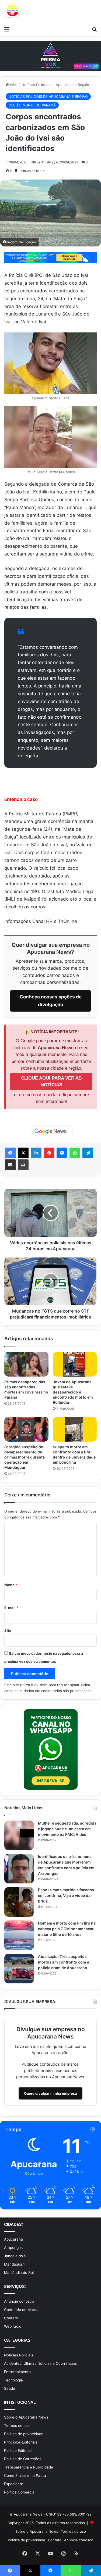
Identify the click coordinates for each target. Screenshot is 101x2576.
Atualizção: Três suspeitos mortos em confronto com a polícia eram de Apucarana (64, 1962)
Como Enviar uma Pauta (25, 2475)
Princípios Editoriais (21, 2442)
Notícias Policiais (19, 2355)
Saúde (10, 2388)
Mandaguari (14, 2264)
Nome (11, 1585)
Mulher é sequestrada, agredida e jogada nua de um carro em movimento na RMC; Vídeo (67, 1829)
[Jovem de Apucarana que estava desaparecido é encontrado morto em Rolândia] (75, 1364)
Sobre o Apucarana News (26, 2417)
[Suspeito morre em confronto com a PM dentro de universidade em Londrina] (75, 1429)
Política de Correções (23, 2459)
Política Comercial (20, 2492)
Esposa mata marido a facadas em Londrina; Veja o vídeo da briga (66, 1895)
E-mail (11, 1608)
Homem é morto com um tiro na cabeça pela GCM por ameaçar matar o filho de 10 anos (67, 1929)
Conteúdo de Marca (21, 2310)
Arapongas (13, 2248)
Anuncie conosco (19, 2301)
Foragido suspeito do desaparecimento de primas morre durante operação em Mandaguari (25, 1457)
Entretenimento (17, 2372)
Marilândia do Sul (19, 2273)
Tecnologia (13, 2380)
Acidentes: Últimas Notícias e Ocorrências (40, 2363)
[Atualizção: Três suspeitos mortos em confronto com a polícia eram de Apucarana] (19, 1969)
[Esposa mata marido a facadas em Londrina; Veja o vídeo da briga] (19, 1902)
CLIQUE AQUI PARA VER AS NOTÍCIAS (51, 1082)
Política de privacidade (24, 2434)
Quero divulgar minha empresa (50, 2093)
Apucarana (13, 2239)
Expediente (14, 2484)
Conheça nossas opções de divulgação (51, 1001)
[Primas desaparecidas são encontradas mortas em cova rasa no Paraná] (26, 1364)
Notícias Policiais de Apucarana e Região (55, 85)
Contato (11, 2318)
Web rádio (13, 2326)
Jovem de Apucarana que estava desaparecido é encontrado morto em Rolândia (73, 1392)
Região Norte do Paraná (32, 105)
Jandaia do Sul (17, 2256)
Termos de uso (17, 2425)
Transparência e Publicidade (29, 2467)
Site (8, 1631)
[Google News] (51, 1131)
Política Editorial (18, 2450)
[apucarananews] (12, 12)
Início (14, 85)
